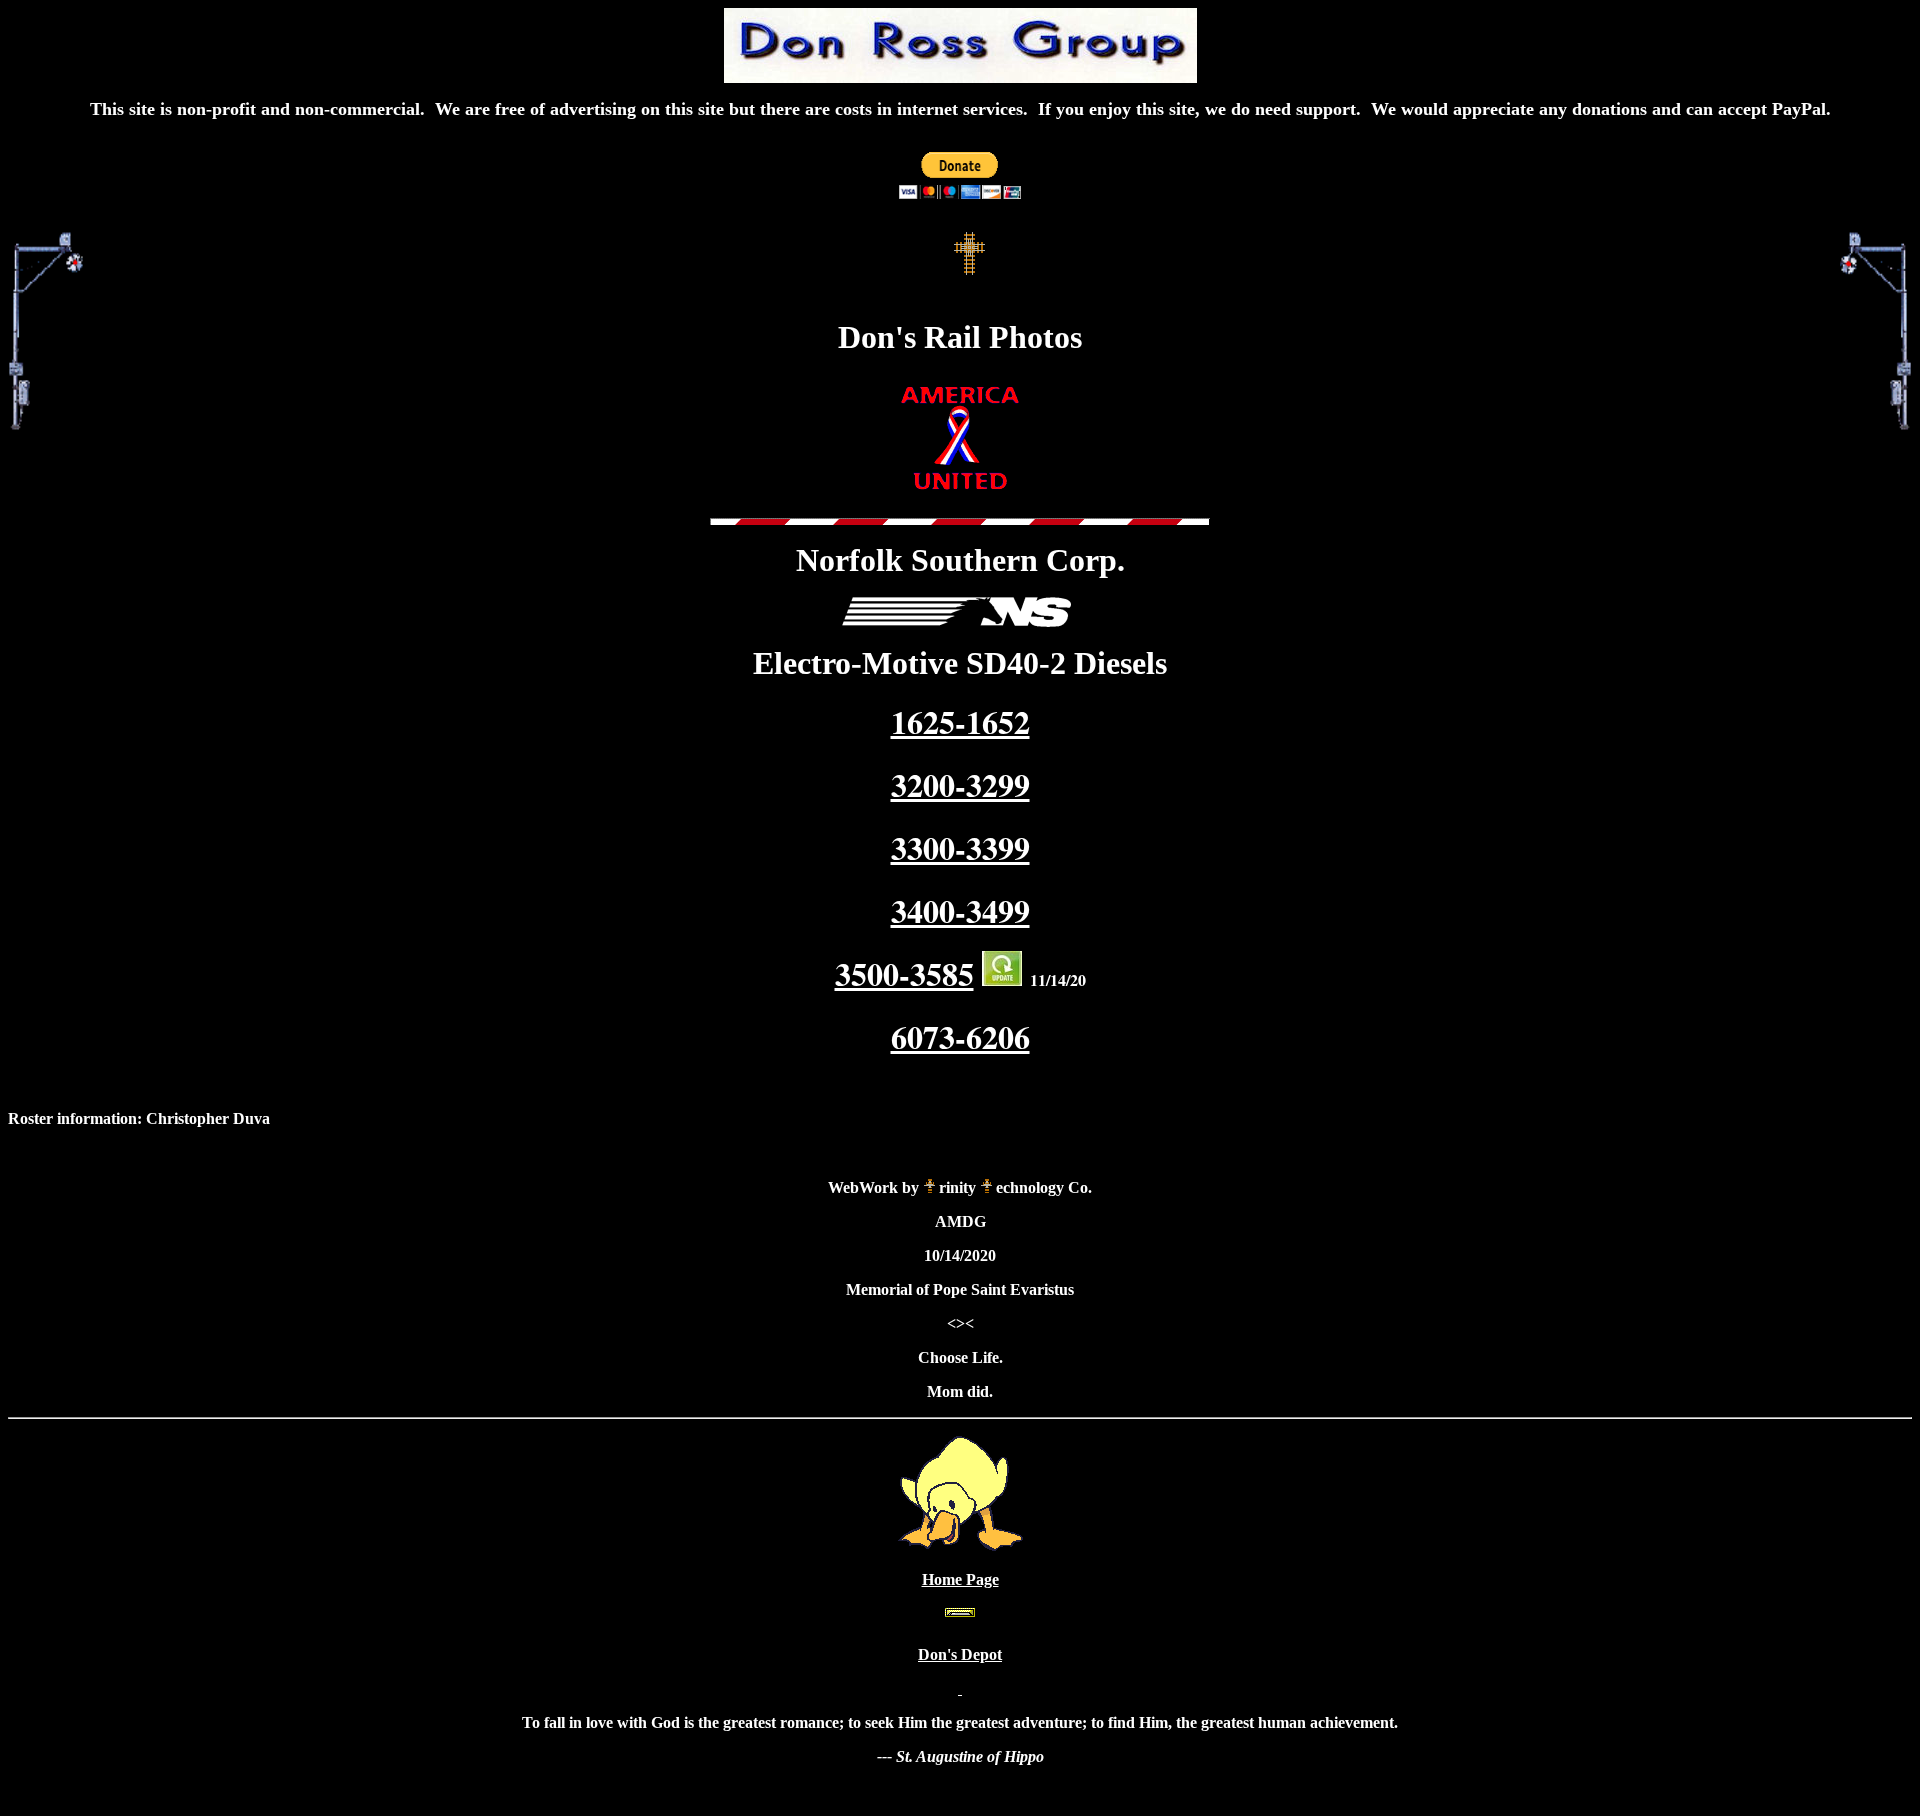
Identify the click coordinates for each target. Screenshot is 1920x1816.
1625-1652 (960, 721)
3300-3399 (960, 847)
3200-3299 (960, 784)
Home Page (960, 1579)
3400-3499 (960, 910)
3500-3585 (904, 973)
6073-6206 (960, 1036)
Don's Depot (960, 1654)
